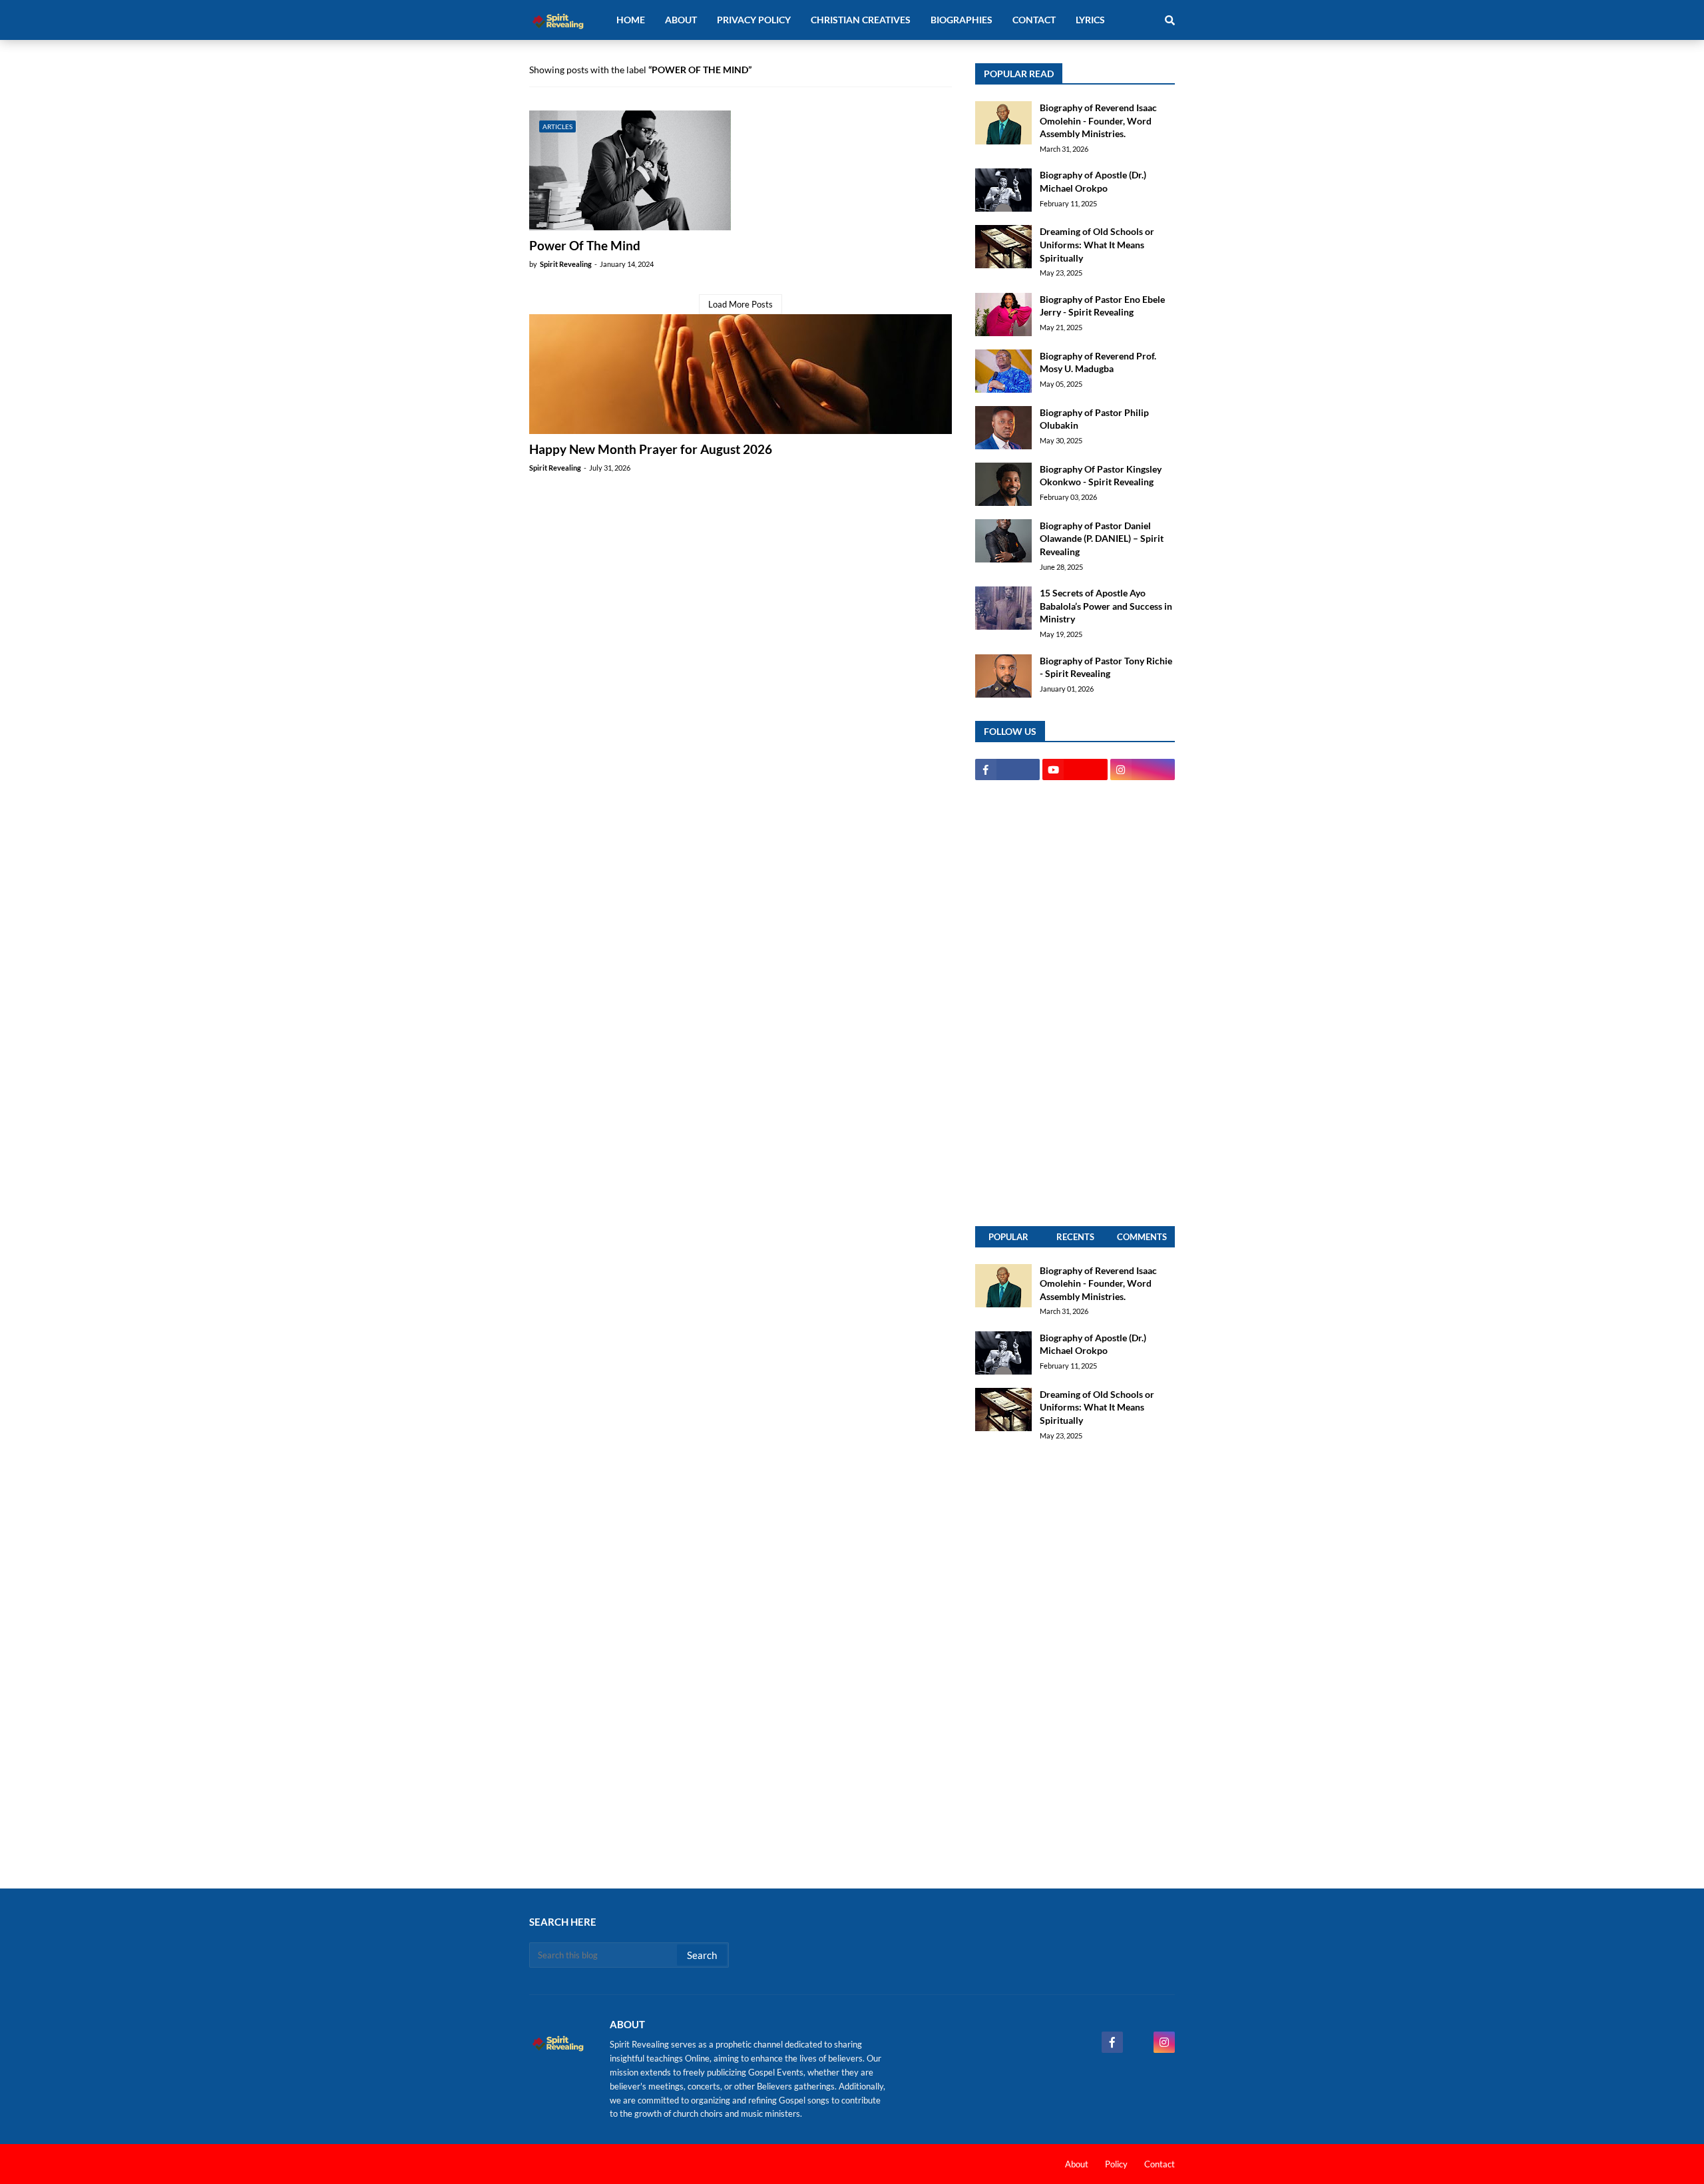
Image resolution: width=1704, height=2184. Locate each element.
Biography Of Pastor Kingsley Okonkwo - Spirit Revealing (1101, 476)
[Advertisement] (1075, 1003)
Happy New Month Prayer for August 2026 (651, 449)
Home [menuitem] (631, 20)
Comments (1142, 1237)
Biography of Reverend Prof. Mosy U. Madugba (1098, 362)
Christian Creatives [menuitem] (861, 20)
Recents (1075, 1237)
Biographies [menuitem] (961, 20)
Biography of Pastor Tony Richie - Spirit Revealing (1106, 667)
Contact (1160, 2164)
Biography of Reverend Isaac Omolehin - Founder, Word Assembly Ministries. (1098, 120)
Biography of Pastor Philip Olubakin (1094, 419)
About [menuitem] (681, 20)
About (1077, 2164)
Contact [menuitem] (1034, 20)
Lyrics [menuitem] (1090, 20)
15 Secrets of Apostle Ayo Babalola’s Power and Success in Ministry (1106, 606)
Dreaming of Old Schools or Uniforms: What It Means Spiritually (1097, 244)
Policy (1116, 2164)
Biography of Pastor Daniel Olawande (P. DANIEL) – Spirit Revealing (1102, 539)
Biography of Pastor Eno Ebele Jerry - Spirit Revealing (1102, 306)
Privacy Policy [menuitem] (754, 20)
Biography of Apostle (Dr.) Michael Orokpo (1093, 181)
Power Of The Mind (585, 245)
